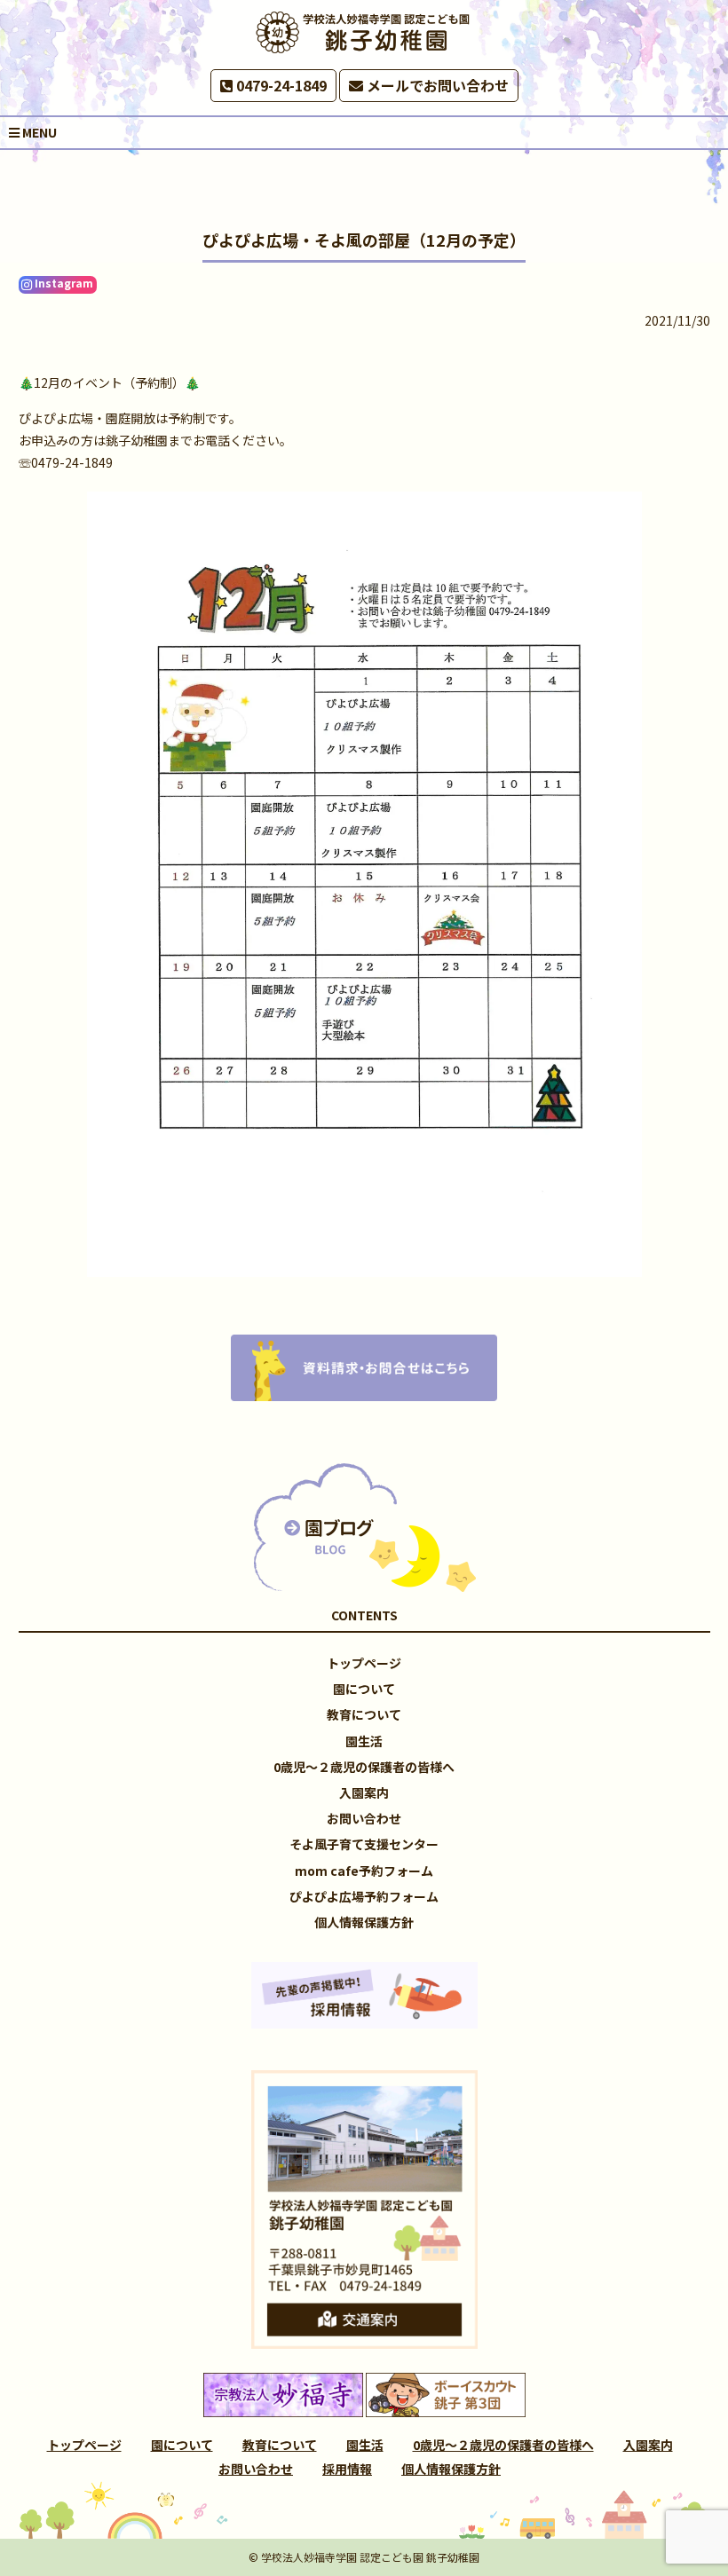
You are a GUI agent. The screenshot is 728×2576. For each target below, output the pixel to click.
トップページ (364, 1663)
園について (364, 1689)
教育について (364, 1714)
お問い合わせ (364, 1818)
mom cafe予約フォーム (364, 1871)
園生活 (364, 1741)
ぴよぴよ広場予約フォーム (364, 1896)
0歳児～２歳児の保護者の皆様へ (364, 1767)
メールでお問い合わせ (436, 85)
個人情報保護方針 (364, 1922)
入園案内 (364, 1792)
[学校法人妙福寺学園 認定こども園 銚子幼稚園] (364, 32)
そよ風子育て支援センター (364, 1844)
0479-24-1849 (280, 85)
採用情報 (347, 2469)
